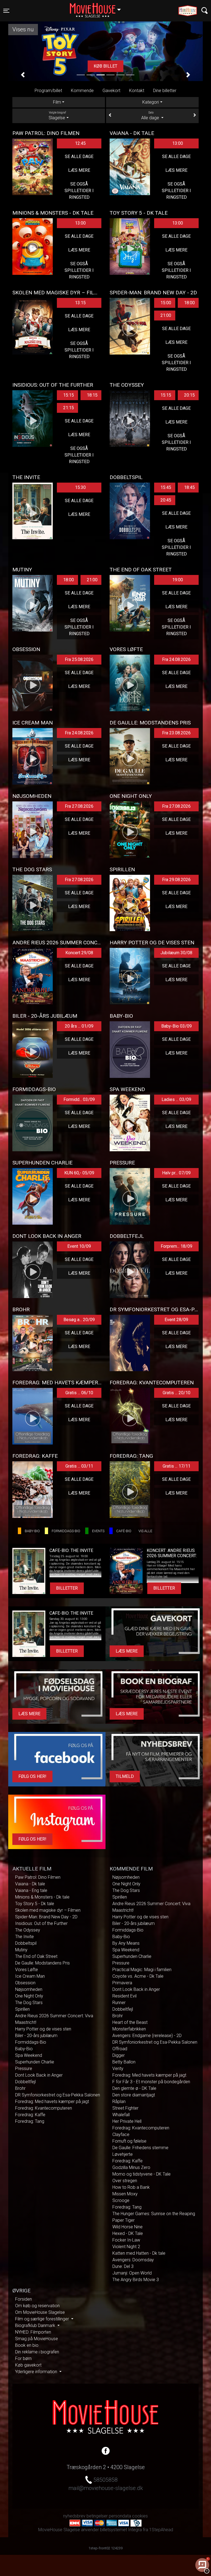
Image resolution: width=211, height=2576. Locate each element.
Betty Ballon (124, 2062)
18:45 (189, 487)
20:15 (189, 395)
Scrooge (121, 2200)
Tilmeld (125, 1776)
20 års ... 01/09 (79, 1026)
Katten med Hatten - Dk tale (139, 2253)
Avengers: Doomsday (133, 2260)
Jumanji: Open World (132, 2273)
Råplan (119, 2102)
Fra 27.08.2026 (79, 806)
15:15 (69, 395)
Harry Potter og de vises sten (43, 2029)
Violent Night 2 (126, 2247)
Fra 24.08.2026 (176, 659)
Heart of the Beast (130, 2022)
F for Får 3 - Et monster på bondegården (151, 2082)
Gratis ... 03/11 (79, 1466)
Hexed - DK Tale (128, 2233)
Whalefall (121, 2115)
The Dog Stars (29, 2003)
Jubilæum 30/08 (176, 953)
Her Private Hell (127, 2121)
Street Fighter (125, 2108)
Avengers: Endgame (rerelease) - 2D (147, 2036)
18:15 (92, 395)
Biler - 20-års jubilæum (36, 2036)
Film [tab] (57, 102)
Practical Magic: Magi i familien (142, 1970)
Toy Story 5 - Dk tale (35, 1904)
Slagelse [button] (98, 7)
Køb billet (105, 66)
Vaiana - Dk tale (30, 1884)
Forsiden (23, 2299)
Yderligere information (37, 2372)
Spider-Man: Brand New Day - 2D (46, 1917)
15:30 (80, 487)
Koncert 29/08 (79, 953)
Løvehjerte (123, 2154)
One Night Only (29, 1996)
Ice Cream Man (30, 1976)
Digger (119, 2055)
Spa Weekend (29, 2055)
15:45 (166, 487)
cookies (140, 2516)
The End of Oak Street (36, 1956)
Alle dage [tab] (151, 116)
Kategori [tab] (151, 102)
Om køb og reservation (37, 2306)
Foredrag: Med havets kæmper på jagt (52, 2102)
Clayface (121, 2134)
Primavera (122, 1983)
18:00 (189, 303)
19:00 (178, 580)
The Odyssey (28, 1930)
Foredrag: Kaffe (30, 2115)
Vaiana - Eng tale (31, 1890)
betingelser (97, 2516)
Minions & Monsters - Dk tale (42, 1897)
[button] (23, 75)
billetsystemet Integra (121, 2530)
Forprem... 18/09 (177, 1246)
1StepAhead (161, 2530)
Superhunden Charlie (35, 2062)
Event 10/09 (79, 1246)
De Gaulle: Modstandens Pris (42, 1963)
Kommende (82, 91)
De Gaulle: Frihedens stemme (140, 2148)
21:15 (69, 408)
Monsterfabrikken (129, 2029)
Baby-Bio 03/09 (177, 1026)
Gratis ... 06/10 (79, 1393)
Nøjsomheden (29, 1989)
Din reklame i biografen (37, 2352)
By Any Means (126, 1943)
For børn (23, 2358)
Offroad (120, 2049)
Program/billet (48, 91)
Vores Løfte (27, 1970)
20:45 (166, 500)
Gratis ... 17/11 (177, 1466)
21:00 (166, 315)
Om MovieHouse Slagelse (40, 2312)
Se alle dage (79, 157)
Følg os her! (32, 1776)
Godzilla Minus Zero (131, 2167)
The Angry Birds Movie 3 (136, 2280)
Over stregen (125, 2181)
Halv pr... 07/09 (176, 1173)
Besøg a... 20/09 (79, 1320)
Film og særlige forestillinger (43, 2319)
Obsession (25, 1983)
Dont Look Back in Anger (39, 2075)
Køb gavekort (28, 2365)
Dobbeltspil (26, 1943)
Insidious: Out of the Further (41, 1923)
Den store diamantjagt (134, 2095)
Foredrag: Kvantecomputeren (44, 2108)
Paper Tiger (123, 2220)
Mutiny (21, 1950)
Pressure (24, 2069)
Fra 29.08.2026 (176, 880)
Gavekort (111, 91)
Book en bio (27, 2345)
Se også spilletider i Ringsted (79, 191)
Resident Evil (124, 1996)
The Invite (24, 1937)
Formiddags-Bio (31, 2042)
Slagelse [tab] (57, 116)
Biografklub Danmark (36, 2325)
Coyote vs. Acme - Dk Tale (138, 1976)
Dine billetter (165, 91)
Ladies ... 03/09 (176, 1099)
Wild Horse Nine (127, 2227)
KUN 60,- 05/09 (79, 1173)
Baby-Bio (24, 2049)
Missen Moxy (125, 2194)
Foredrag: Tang (30, 2121)
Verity (118, 2069)
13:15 (80, 303)
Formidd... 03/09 (79, 1099)
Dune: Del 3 (123, 2266)
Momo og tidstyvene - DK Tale (141, 2174)
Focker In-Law (126, 2240)
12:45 (80, 143)
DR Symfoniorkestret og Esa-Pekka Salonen (58, 2095)
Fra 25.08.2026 (79, 659)
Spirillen (22, 2009)
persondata (120, 2516)
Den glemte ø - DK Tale (134, 2088)
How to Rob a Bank (131, 2187)
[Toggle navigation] (205, 11)
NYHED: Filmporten (33, 2332)
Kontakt (137, 91)
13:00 (178, 143)
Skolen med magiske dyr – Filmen (48, 1910)
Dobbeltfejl (25, 2082)
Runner (119, 2003)
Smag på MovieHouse (37, 2339)
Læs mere (79, 170)
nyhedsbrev (74, 2516)
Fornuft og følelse (129, 2141)
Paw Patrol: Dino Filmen (38, 1877)
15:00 (166, 303)
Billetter (67, 1588)
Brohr (20, 2088)
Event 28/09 (176, 1320)
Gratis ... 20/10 (177, 1393)
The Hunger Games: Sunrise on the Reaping (154, 2214)
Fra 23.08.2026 (176, 733)
